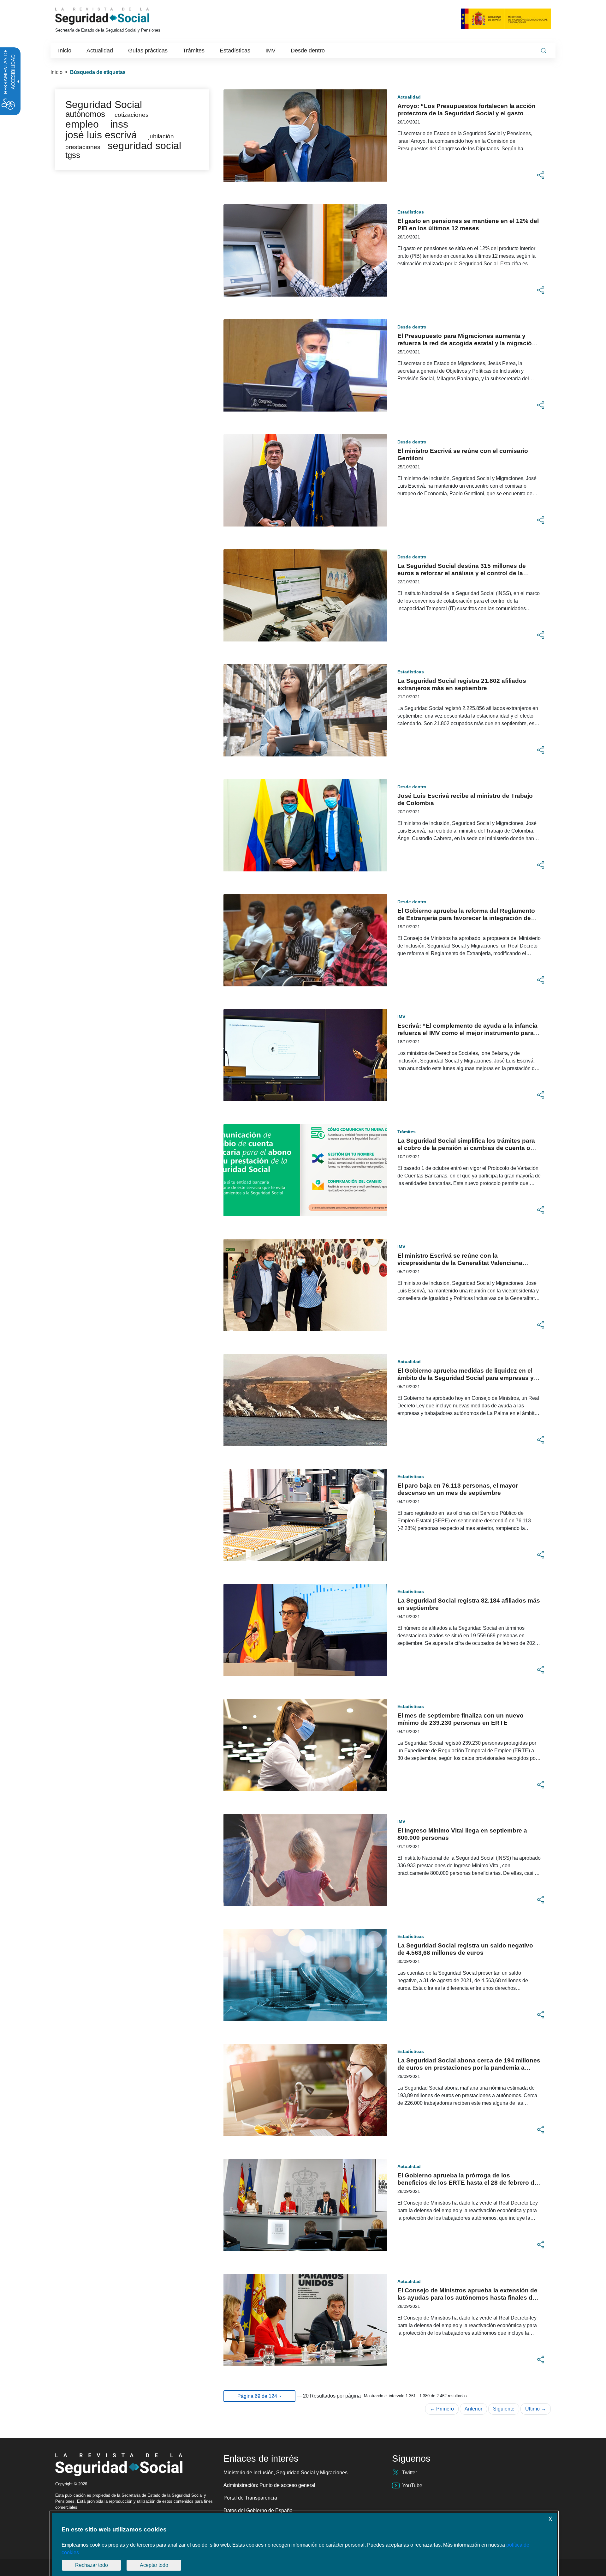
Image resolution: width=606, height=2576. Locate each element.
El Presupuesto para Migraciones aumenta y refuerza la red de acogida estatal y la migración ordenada (466, 343)
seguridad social (144, 146)
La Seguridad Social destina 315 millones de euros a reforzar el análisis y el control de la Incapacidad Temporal (462, 573)
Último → (536, 2409)
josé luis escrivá (101, 135)
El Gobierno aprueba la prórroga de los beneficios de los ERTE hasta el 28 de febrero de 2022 (468, 2183)
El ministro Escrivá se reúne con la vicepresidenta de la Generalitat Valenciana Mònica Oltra (460, 1263)
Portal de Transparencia (250, 2498)
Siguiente (504, 2409)
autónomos (85, 114)
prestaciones (83, 147)
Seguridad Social (104, 105)
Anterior (473, 2409)
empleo (82, 124)
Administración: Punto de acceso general (269, 2485)
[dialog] (304, 2544)
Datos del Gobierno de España (258, 2510)
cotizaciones (132, 115)
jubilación (161, 136)
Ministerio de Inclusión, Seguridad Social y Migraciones (285, 2473)
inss (119, 124)
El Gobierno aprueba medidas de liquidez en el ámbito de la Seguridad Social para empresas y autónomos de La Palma (466, 1378)
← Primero (442, 2409)
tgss (73, 155)
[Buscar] (544, 51)
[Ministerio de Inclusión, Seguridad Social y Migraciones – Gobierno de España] (506, 18)
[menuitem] (65, 51)
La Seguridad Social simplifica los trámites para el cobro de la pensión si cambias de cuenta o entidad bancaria (466, 1148)
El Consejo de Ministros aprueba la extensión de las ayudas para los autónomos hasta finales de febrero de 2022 (467, 2298)
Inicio (56, 72)
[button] (541, 175)
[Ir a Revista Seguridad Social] (114, 16)
